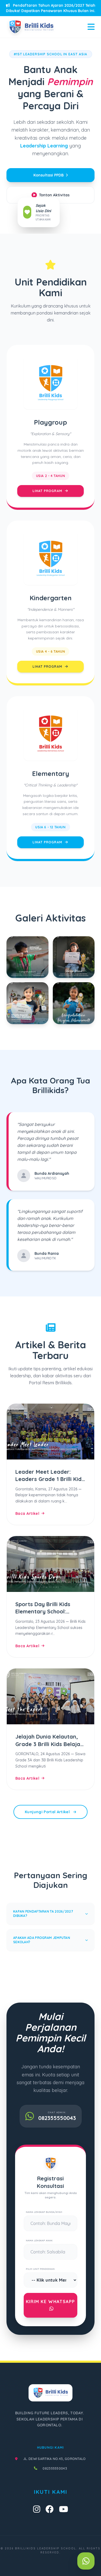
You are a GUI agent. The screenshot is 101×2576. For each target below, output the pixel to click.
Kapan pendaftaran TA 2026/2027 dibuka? (43, 1914)
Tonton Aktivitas (54, 195)
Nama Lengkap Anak (39, 2240)
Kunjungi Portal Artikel (48, 1812)
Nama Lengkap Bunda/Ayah (44, 2212)
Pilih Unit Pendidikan (40, 2269)
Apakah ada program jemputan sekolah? (42, 1940)
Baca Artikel (27, 1513)
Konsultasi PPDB (48, 175)
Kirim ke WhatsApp (50, 2302)
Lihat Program (48, 491)
